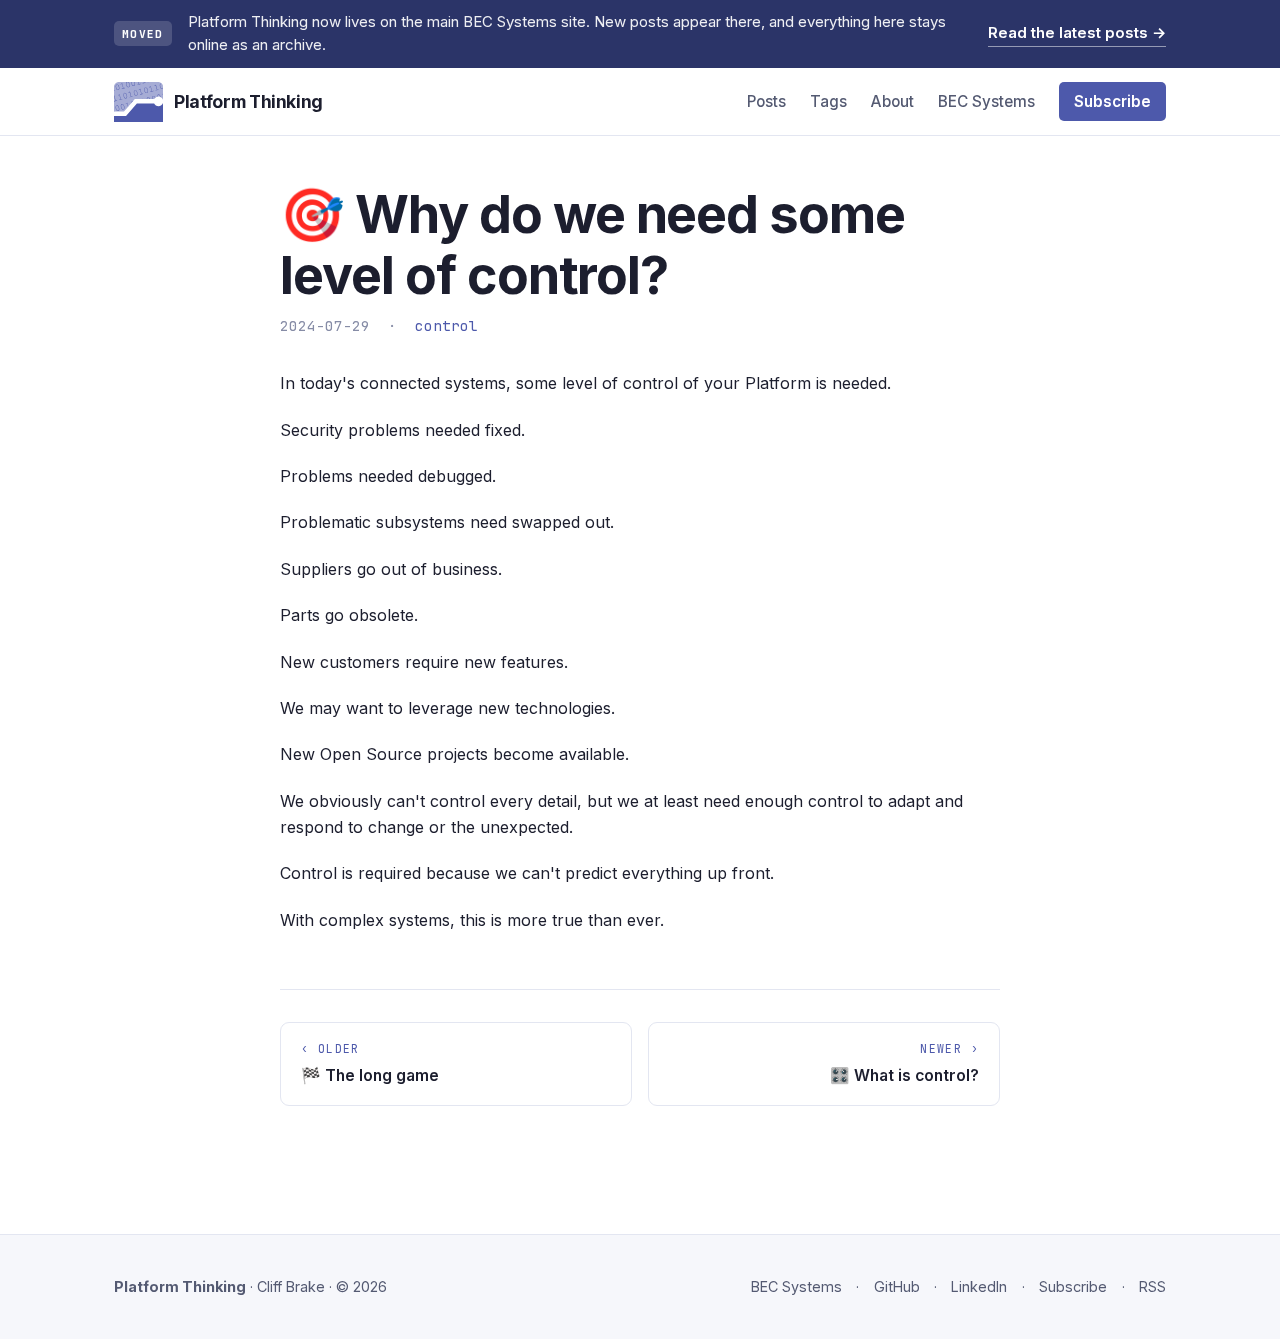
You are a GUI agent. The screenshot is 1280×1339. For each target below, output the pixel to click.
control (446, 325)
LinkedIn (979, 1286)
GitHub (897, 1286)
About (892, 101)
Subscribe (1112, 101)
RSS (1152, 1286)
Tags (828, 101)
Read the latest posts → (1077, 32)
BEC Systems (986, 101)
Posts (766, 101)
